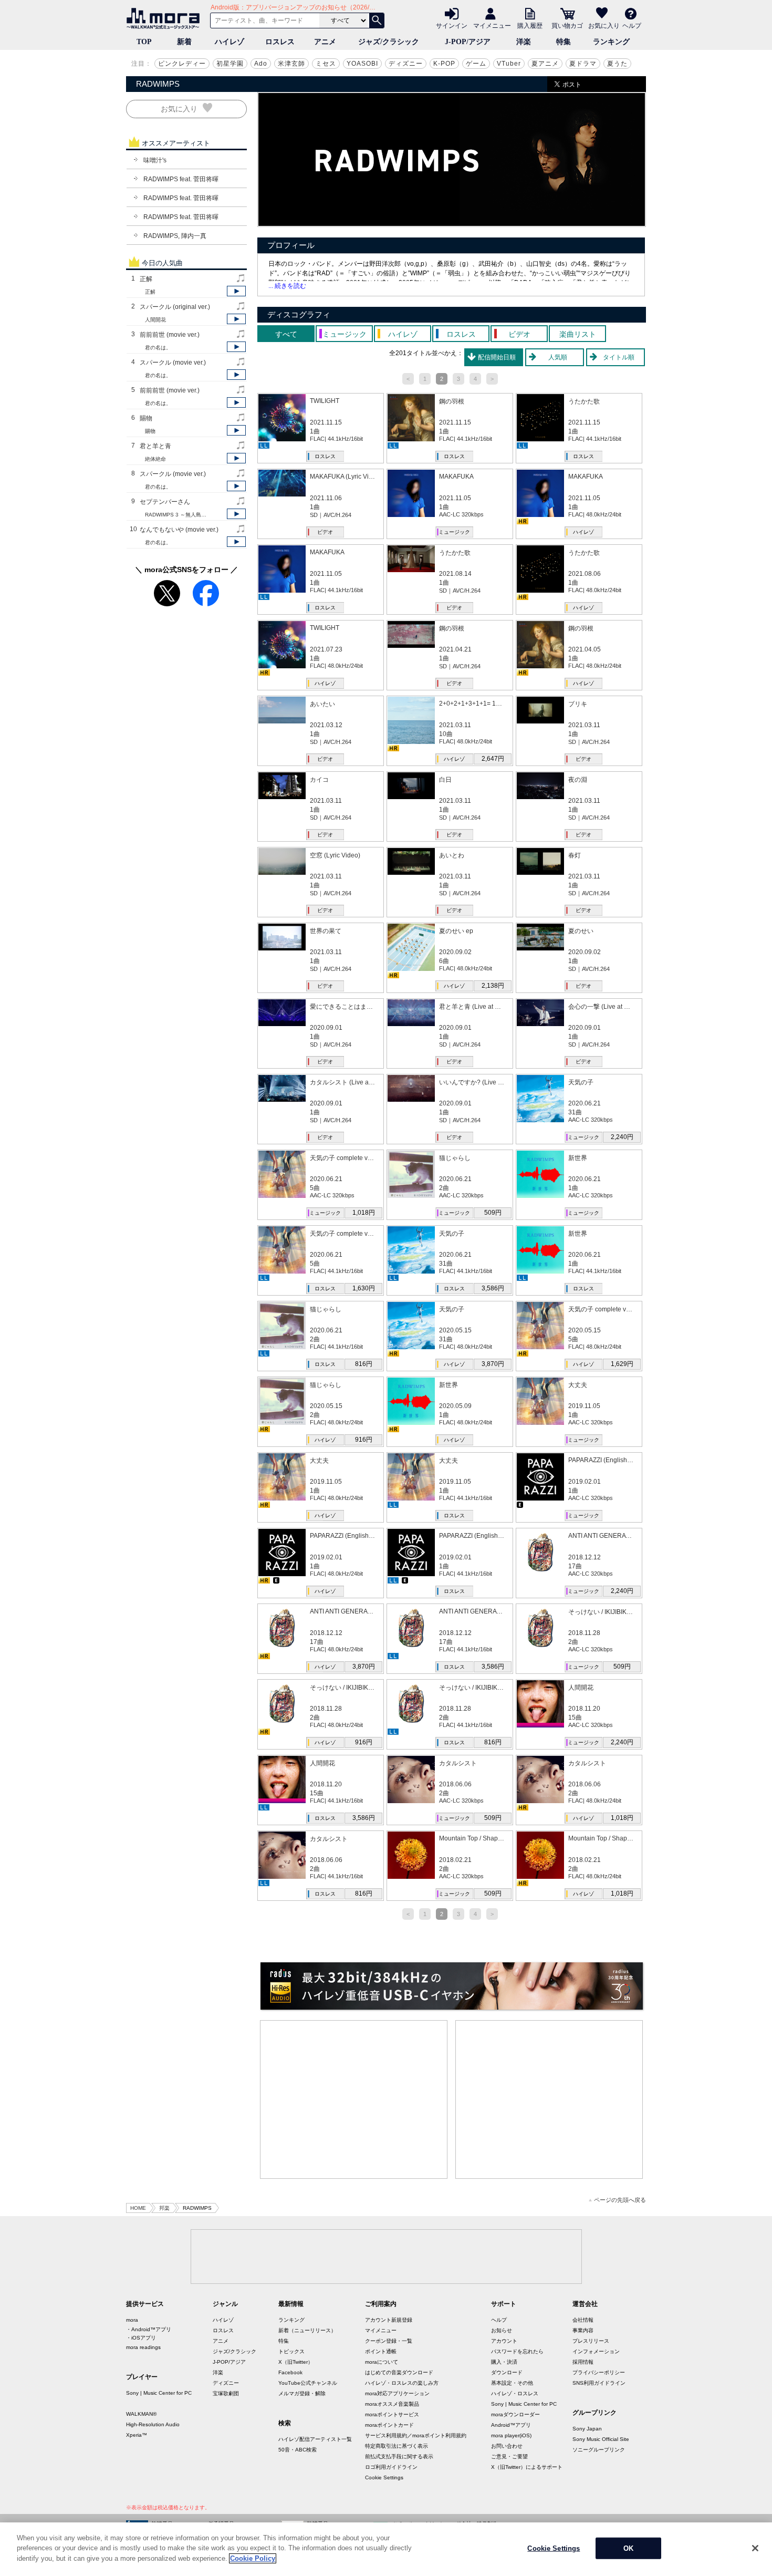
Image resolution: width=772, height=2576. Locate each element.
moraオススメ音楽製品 (392, 2404)
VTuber (509, 64)
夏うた (617, 64)
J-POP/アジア (468, 42)
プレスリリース (591, 2341)
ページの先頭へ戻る (620, 2200)
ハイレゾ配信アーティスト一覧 (315, 2439)
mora (132, 2320)
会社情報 (583, 2320)
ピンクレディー (182, 64)
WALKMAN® (141, 2414)
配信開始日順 (497, 357)
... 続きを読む (287, 286)
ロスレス (280, 42)
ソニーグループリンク (599, 2450)
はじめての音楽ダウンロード (399, 2372)
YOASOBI (362, 64)
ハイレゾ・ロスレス (515, 2393)
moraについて (382, 2362)
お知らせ (502, 2330)
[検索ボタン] (377, 20)
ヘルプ (632, 25)
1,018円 (364, 1213)
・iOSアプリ (141, 2338)
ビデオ (325, 532)
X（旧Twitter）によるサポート (527, 2467)
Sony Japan (587, 2429)
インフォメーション (596, 2351)
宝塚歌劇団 (226, 2393)
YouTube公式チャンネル (308, 2383)
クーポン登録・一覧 (389, 2341)
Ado (261, 64)
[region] (386, 2549)
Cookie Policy (253, 2558)
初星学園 (230, 64)
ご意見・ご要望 (509, 2456)
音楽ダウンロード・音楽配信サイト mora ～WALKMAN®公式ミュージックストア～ (165, 18)
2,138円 (493, 986)
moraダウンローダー (515, 2414)
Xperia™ (137, 2435)
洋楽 (524, 42)
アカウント (504, 2341)
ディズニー (406, 64)
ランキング (611, 42)
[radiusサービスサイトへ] (452, 1986)
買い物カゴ (567, 25)
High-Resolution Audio (153, 2424)
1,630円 (364, 1288)
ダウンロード (507, 2372)
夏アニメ (545, 64)
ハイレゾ (229, 42)
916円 (364, 1440)
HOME (138, 2208)
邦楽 (164, 2208)
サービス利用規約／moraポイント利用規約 (416, 2435)
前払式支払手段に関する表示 (399, 2456)
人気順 (558, 357)
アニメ (325, 42)
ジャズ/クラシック (389, 42)
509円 (493, 1213)
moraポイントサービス (392, 2414)
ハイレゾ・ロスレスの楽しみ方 (402, 2383)
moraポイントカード (389, 2425)
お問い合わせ (507, 2446)
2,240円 (622, 1137)
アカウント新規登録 (389, 2320)
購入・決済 (504, 2362)
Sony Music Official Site (601, 2439)
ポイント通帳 (381, 2351)
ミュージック (454, 532)
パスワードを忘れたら (517, 2351)
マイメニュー (492, 25)
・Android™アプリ (149, 2329)
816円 (364, 1364)
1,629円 (622, 1364)
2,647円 (493, 759)
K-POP (444, 64)
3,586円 (493, 1288)
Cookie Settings (384, 2477)
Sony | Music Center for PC (159, 2393)
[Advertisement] (354, 2099)
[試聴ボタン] (236, 291)
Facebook (290, 2372)
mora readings (143, 2347)
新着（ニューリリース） (307, 2330)
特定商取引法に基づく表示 (397, 2446)
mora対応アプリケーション (397, 2393)
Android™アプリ (511, 2425)
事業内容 (583, 2330)
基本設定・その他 (512, 2383)
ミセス (326, 64)
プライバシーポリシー (599, 2372)
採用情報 (583, 2362)
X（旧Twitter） (296, 2362)
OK (628, 2548)
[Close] (755, 2548)
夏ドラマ (583, 64)
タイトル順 (619, 357)
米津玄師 (291, 64)
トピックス (291, 2351)
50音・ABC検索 (298, 2450)
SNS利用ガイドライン (599, 2383)
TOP (144, 42)
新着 (184, 42)
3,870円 (493, 1364)
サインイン (452, 25)
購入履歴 (530, 25)
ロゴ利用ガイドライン (391, 2467)
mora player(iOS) (511, 2435)
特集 (564, 42)
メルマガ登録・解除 (302, 2393)
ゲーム (476, 64)
